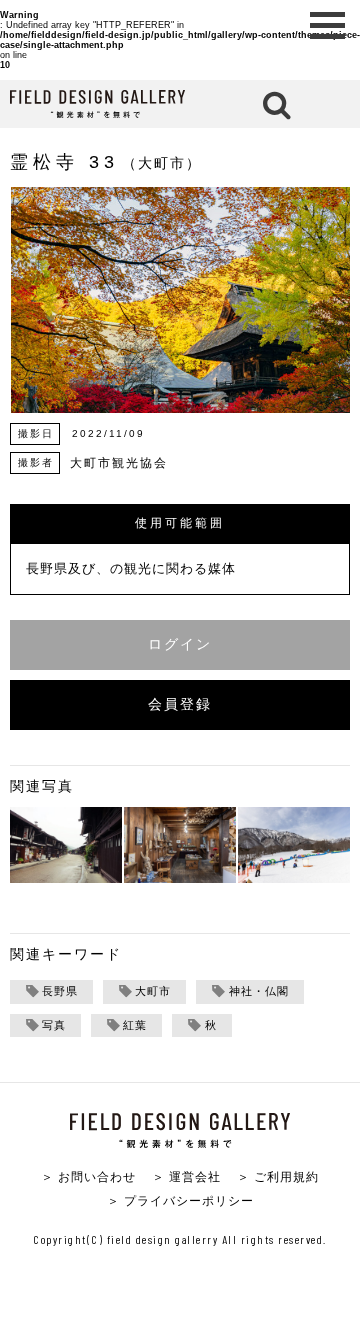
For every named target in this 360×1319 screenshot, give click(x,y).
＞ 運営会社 (186, 1176)
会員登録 (180, 704)
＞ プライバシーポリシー (180, 1200)
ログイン (180, 644)
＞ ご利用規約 (278, 1176)
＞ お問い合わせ (88, 1176)
